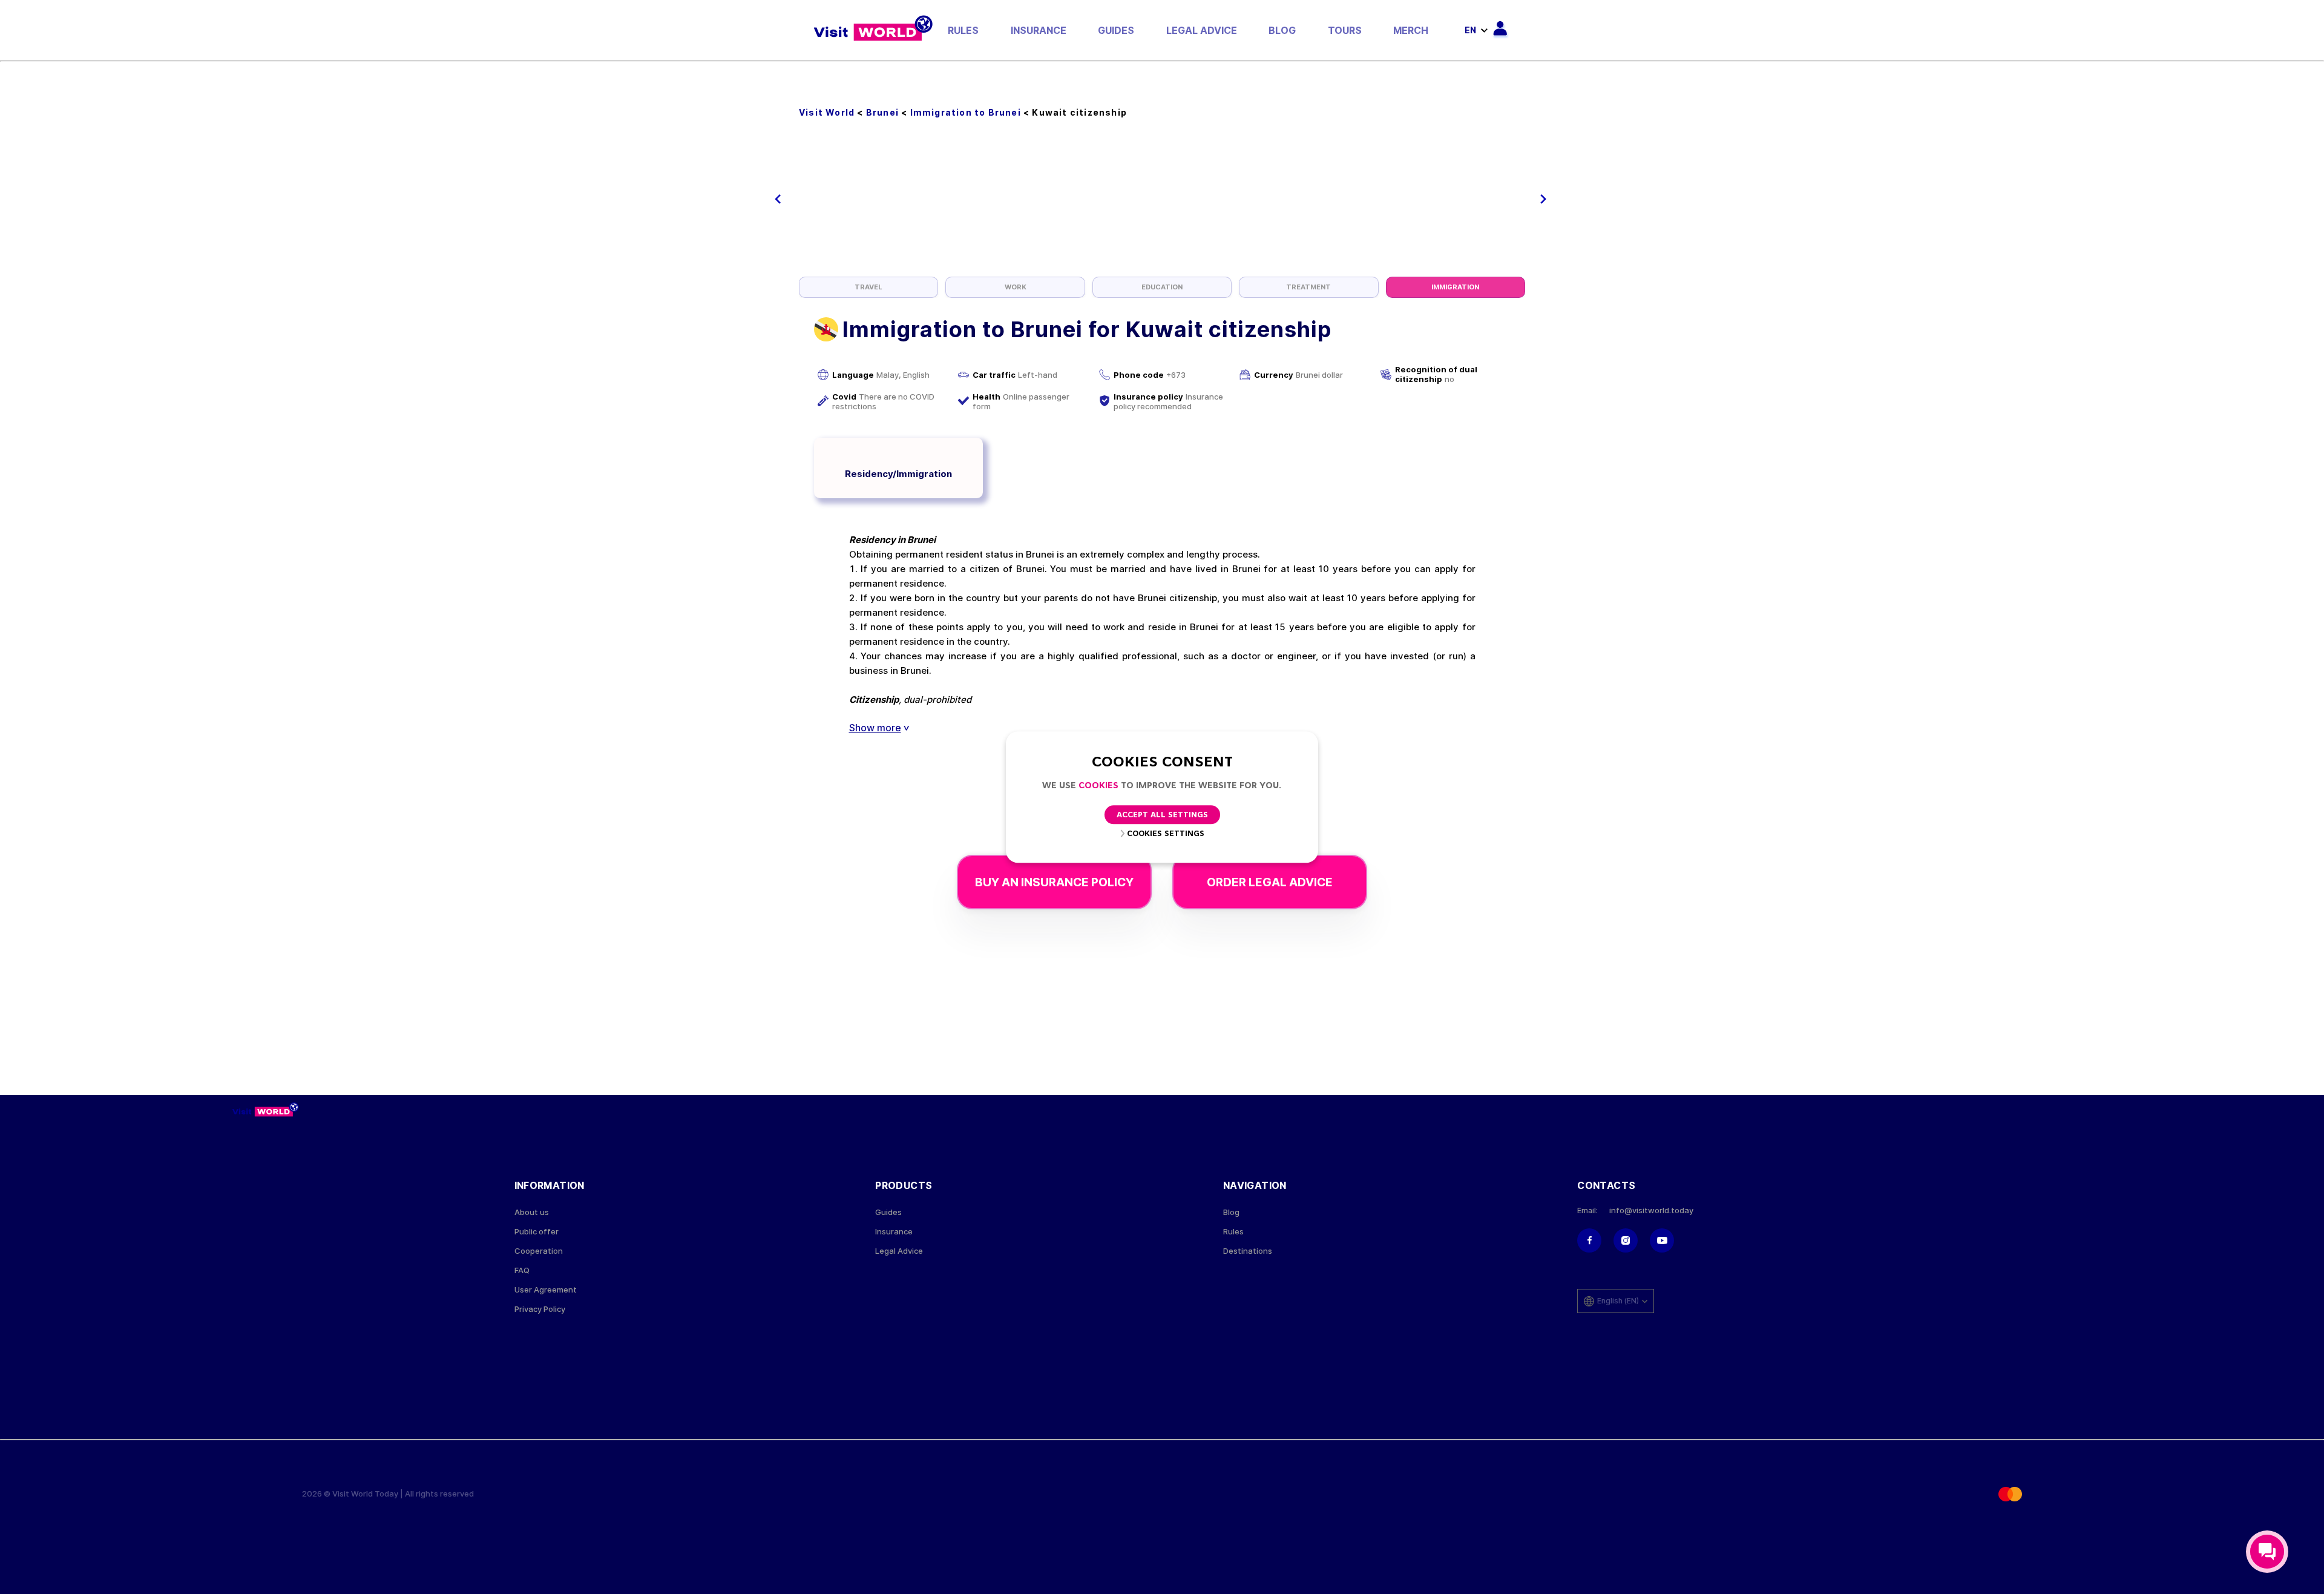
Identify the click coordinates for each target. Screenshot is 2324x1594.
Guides (1116, 30)
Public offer (537, 1232)
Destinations (1248, 1251)
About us (532, 1212)
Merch (1411, 30)
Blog (1282, 30)
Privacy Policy (540, 1309)
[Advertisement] (1162, 186)
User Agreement (546, 1290)
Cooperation (539, 1251)
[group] (868, 287)
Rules (963, 30)
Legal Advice (1202, 30)
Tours (1345, 30)
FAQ (522, 1270)
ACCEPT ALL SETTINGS (1162, 815)
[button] (778, 199)
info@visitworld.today (1651, 1210)
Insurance (1039, 30)
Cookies (1098, 786)
